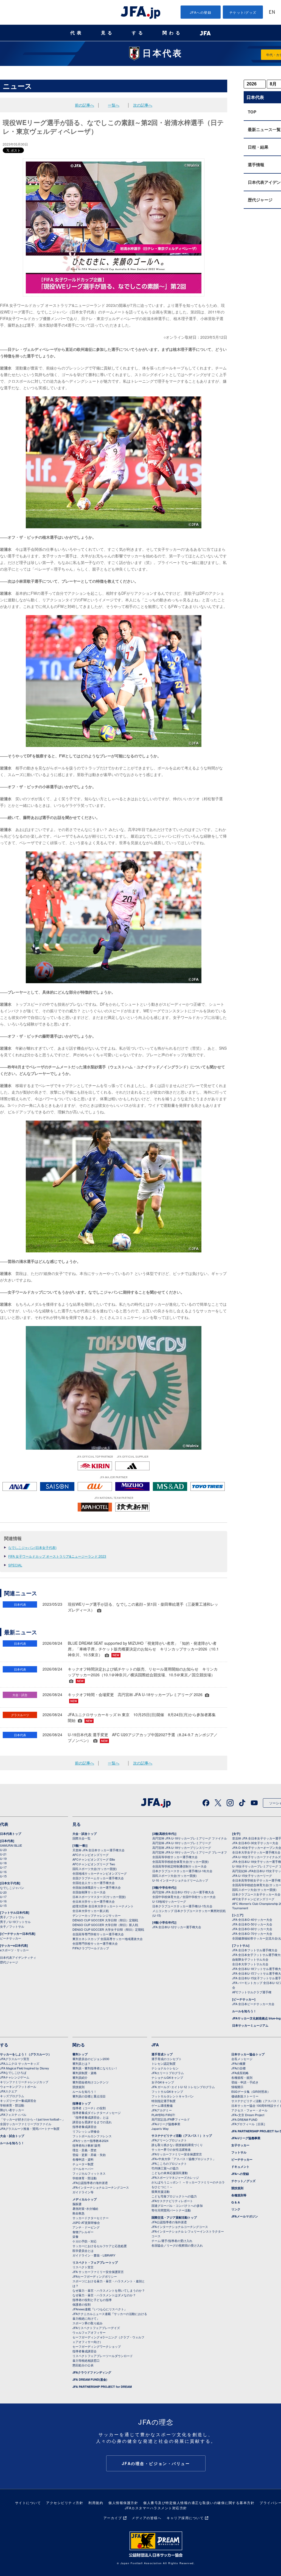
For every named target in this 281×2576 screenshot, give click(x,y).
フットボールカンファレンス (92, 2136)
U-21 (3, 1854)
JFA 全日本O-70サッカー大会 (252, 1933)
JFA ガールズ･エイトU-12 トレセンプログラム (183, 2087)
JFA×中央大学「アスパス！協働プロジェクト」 (184, 2159)
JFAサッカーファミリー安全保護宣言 (177, 2154)
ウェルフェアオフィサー (89, 2332)
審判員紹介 (80, 2077)
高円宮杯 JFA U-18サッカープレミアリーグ (182, 1843)
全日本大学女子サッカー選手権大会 (256, 1852)
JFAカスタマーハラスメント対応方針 (156, 2508)
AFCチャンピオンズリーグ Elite (94, 1859)
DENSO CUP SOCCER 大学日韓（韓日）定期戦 (105, 1920)
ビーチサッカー (11, 1938)
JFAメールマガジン (245, 2216)
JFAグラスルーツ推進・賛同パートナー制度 (30, 2128)
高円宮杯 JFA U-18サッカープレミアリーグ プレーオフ (190, 1852)
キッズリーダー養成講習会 (18, 2100)
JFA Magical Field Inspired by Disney (25, 2068)
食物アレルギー (83, 2232)
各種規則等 (239, 2195)
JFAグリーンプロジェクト (169, 2140)
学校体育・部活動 (12, 2105)
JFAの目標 (238, 2068)
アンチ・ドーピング (86, 2227)
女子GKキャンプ (163, 2082)
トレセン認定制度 (164, 2063)
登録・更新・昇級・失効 (89, 2155)
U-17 (3, 1867)
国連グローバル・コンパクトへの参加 (177, 2205)
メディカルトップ (85, 2199)
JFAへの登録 (201, 12)
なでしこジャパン (12, 1888)
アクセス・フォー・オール (249, 2110)
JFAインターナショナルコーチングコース (101, 2187)
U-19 (3, 1858)
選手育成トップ (162, 2054)
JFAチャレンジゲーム (15, 2077)
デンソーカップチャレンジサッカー (97, 1915)
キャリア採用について (185, 2518)
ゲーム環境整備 (162, 2105)
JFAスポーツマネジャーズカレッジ (175, 2177)
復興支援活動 (161, 2191)
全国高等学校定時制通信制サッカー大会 (179, 1866)
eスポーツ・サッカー (14, 1950)
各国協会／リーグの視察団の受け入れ (177, 2245)
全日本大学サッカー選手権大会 (94, 1901)
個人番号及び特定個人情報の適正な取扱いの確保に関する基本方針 (199, 2503)
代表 (77, 33)
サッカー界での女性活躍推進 (171, 2149)
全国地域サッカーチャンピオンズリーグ (100, 1873)
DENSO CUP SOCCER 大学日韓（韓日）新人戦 (105, 1925)
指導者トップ (82, 2103)
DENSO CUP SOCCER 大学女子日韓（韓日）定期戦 (108, 1929)
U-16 (3, 1872)
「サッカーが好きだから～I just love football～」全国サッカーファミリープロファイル (33, 2121)
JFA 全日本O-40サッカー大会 (252, 1919)
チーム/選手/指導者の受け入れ (172, 2241)
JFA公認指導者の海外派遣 (90, 2183)
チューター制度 (83, 2164)
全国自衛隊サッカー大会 (89, 1892)
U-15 (3, 1876)
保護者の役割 (82, 2304)
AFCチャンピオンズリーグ (91, 1855)
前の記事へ (85, 105)
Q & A (236, 2202)
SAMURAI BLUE (11, 1845)
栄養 (75, 2236)
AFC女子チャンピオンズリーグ (253, 1899)
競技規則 (78, 2087)
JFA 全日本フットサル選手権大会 (255, 1950)
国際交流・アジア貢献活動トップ (174, 2217)
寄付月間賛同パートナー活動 (171, 2210)
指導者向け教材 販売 (86, 2145)
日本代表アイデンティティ (18, 1957)
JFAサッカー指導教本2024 (90, 2141)
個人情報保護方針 (123, 2503)
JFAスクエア (9, 2091)
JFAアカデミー (162, 2110)
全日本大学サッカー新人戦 (91, 1911)
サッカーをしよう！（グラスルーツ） (26, 2054)
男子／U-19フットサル (15, 1922)
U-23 (3, 1850)
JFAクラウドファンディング (92, 2372)
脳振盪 (77, 2204)
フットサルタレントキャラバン (173, 2096)
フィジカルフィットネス (89, 2173)
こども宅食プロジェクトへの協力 (174, 2196)
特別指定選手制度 (164, 2101)
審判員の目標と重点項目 (89, 2096)
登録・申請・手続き (245, 2082)
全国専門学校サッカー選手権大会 (95, 1943)
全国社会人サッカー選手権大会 (94, 1883)
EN (272, 12)
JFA (155, 2045)
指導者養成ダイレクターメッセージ (97, 2113)
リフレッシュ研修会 (86, 2131)
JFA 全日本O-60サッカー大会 (252, 1929)
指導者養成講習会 (85, 2127)
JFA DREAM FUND (244, 2119)
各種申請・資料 (83, 2159)
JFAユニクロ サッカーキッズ (20, 2063)
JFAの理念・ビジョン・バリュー (156, 2463)
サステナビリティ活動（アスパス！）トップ (182, 2135)
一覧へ (114, 105)
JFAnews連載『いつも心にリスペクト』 (100, 2309)
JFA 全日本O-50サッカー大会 (252, 1924)
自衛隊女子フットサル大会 (250, 1959)
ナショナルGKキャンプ (167, 2077)
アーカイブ (113, 2518)
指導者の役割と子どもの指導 (92, 2300)
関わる (172, 33)
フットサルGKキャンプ (167, 2091)
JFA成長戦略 (240, 2073)
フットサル (239, 2152)
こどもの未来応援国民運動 (170, 2173)
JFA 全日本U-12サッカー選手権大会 (177, 1927)
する (138, 33)
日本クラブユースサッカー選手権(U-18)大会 (182, 1871)
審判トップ (80, 2054)
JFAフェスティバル (13, 2114)
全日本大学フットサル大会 (250, 1964)
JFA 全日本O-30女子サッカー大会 (255, 1843)
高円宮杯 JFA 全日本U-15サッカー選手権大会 (183, 1892)
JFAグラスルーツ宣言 (15, 2059)
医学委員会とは (83, 2250)
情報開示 (237, 2087)
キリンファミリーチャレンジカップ (24, 2082)
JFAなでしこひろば (13, 2072)
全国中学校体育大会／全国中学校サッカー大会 (184, 1897)
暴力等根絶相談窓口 (86, 2360)
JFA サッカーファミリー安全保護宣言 (98, 2272)
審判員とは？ (82, 2063)
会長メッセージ (242, 2059)
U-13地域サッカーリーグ (169, 1901)
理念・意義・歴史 (85, 2150)
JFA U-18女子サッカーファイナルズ (257, 1857)
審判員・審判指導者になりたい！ (95, 2068)
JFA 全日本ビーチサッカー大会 (253, 2004)
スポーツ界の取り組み (88, 2323)
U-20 (3, 1892)
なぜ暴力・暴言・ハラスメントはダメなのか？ (104, 2295)
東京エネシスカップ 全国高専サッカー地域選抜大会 (108, 1939)
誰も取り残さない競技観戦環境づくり (177, 2145)
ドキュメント (240, 2167)
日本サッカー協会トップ (248, 2054)
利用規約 (96, 2503)
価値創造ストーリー (245, 2096)
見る (108, 33)
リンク (236, 2209)
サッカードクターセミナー (91, 2218)
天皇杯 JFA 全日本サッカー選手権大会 (99, 1850)
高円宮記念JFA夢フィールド (171, 2119)
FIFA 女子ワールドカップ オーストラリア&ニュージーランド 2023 (57, 1556)
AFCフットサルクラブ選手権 (252, 1992)
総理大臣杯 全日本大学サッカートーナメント (103, 1906)
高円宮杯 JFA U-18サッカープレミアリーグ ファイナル (190, 1838)
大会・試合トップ (85, 1834)
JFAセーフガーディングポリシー (95, 2276)
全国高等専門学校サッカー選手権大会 (98, 1934)
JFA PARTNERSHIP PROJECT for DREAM (102, 2387)
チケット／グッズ (243, 2181)
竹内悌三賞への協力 (165, 2168)
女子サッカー (240, 2145)
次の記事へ (143, 105)
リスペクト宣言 (83, 2267)
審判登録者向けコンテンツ (91, 2082)
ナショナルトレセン (165, 2068)
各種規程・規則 (242, 2077)
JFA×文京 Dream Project (248, 2115)
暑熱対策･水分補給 (85, 2208)
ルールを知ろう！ (244, 2011)
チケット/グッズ (243, 12)
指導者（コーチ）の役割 (89, 2108)
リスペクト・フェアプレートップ (95, 2262)
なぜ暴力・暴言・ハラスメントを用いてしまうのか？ (109, 2290)
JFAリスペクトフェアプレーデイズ (96, 2328)
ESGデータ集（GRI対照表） (251, 2091)
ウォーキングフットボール (18, 2086)
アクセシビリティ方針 (65, 2503)
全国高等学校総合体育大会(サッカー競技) (181, 1861)
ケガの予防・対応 (85, 2241)
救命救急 (78, 2213)
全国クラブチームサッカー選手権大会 (98, 1878)
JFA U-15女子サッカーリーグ (252, 1875)
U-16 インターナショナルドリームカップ (180, 1880)
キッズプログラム (12, 2096)
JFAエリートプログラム (168, 2073)
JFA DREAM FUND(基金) (90, 2379)
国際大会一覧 (82, 1838)
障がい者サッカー (12, 2110)
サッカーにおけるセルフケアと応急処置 (100, 2246)
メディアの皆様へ (147, 2518)
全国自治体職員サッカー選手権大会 (97, 1887)
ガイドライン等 (83, 2192)
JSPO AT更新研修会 (86, 2222)
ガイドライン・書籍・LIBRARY (94, 2255)
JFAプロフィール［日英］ (249, 2124)
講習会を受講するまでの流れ (92, 2122)
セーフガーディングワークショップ (97, 2346)
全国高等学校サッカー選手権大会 (175, 1857)
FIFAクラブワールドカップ (91, 1948)
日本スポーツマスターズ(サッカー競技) (99, 1897)
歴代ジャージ (9, 1962)
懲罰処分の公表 (83, 2365)
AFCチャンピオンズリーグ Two (94, 1864)
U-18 (3, 1863)
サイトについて (28, 2503)
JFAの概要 (238, 2063)
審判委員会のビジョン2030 (91, 2059)
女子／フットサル (12, 1926)
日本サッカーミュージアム (250, 2025)
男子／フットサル (12, 1917)
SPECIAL (15, 1565)
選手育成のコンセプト (167, 2059)
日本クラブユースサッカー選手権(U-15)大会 (182, 1906)
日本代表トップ (11, 1834)
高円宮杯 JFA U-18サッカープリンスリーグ (182, 1847)
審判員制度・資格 (85, 2073)
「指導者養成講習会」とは (91, 2117)
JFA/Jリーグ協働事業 (166, 2124)
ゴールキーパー (83, 2169)
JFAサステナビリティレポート (172, 2201)
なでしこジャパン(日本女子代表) (32, 1547)
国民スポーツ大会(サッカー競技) (95, 1869)
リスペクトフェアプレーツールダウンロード (103, 2356)
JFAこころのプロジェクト (169, 2163)
